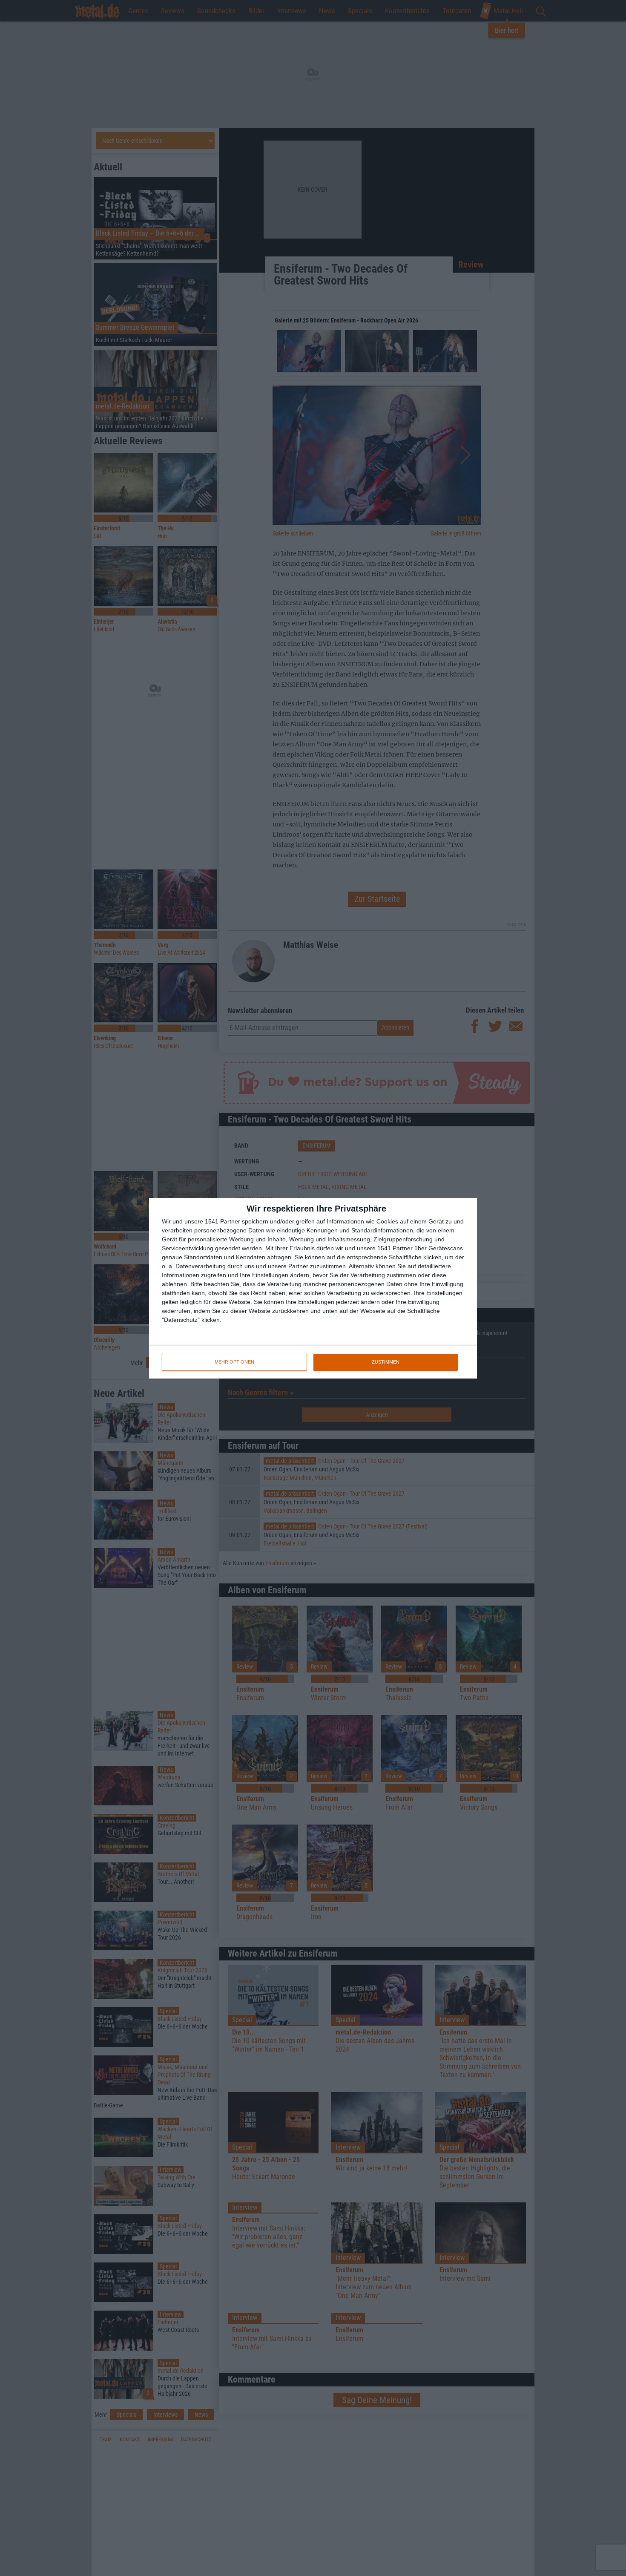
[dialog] (313, 1288)
